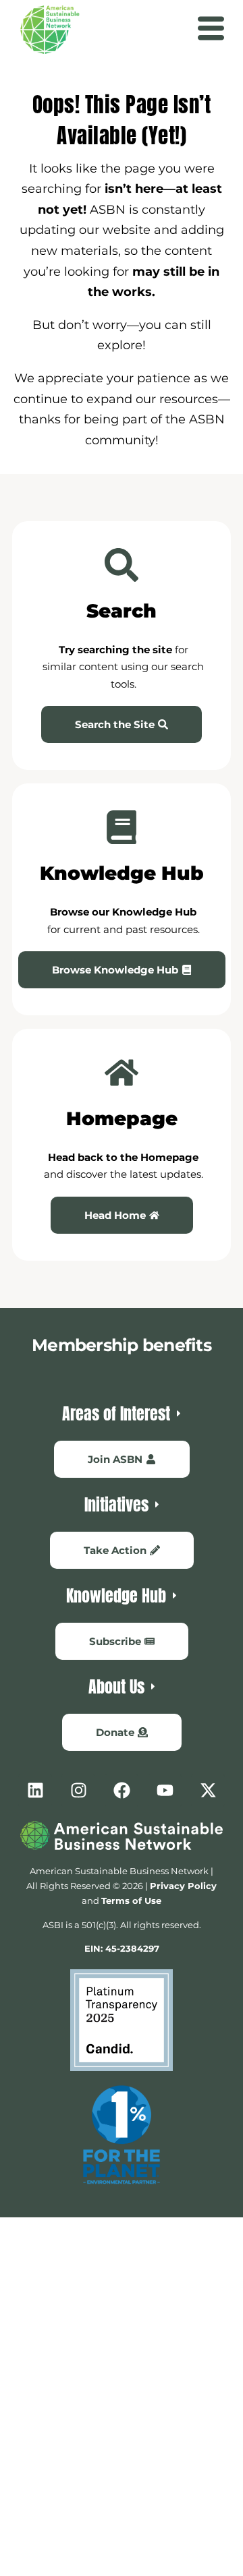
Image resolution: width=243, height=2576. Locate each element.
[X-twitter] (208, 1791)
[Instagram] (78, 1791)
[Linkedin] (35, 1791)
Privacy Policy (183, 1886)
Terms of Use (131, 1900)
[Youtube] (165, 1791)
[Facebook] (122, 1791)
